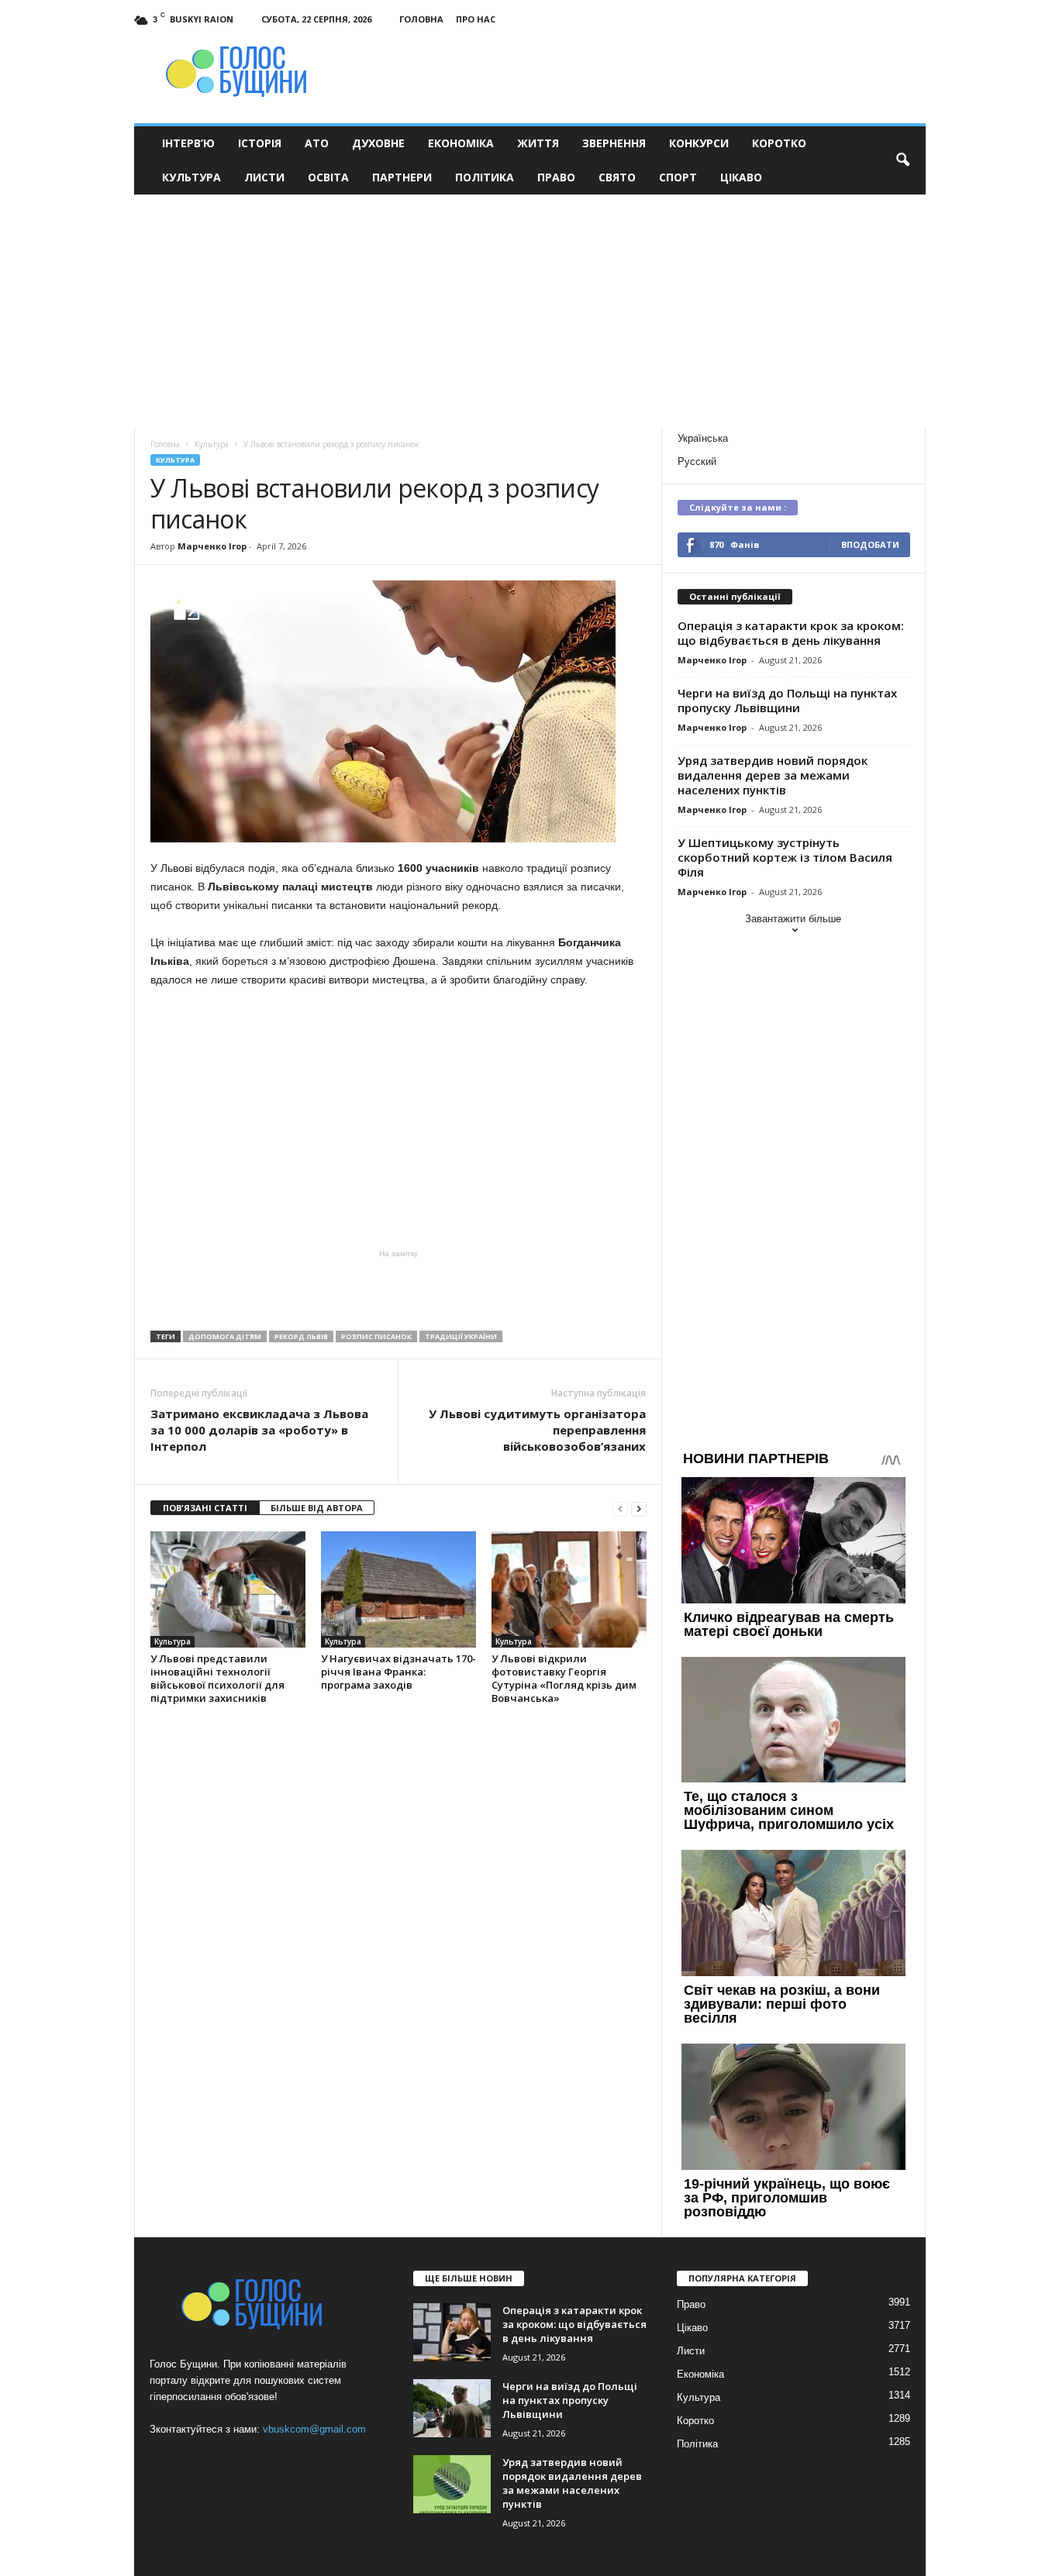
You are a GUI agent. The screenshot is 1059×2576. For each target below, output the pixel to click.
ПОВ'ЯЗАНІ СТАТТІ (205, 1508)
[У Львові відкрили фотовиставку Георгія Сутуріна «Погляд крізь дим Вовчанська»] (569, 1589)
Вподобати (870, 544)
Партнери (402, 177)
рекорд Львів (301, 1336)
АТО (317, 143)
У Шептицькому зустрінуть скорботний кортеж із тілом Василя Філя (785, 857)
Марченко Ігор (212, 546)
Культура (191, 177)
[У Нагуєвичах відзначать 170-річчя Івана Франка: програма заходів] (398, 1589)
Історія (260, 143)
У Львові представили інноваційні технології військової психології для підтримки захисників (217, 1678)
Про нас (476, 19)
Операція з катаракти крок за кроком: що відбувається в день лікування (791, 633)
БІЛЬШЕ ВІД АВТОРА (317, 1508)
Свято (617, 177)
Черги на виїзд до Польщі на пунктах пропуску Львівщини (787, 700)
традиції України (461, 1336)
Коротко (779, 143)
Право (556, 177)
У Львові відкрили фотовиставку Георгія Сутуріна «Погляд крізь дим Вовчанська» (564, 1678)
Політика (485, 177)
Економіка (461, 143)
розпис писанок (376, 1336)
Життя (538, 143)
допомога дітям (225, 1336)
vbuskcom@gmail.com (314, 2429)
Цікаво (741, 177)
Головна (421, 19)
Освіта (328, 177)
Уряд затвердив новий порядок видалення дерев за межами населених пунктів (773, 775)
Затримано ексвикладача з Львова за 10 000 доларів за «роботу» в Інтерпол (259, 1430)
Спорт (678, 177)
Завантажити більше (793, 919)
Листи (264, 177)
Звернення (614, 143)
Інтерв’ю (188, 143)
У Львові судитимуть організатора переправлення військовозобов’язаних (537, 1430)
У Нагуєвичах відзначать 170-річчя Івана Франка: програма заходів (398, 1672)
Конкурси (699, 143)
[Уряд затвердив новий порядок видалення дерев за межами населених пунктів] (452, 2484)
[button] (902, 160)
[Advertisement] (530, 311)
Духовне (378, 143)
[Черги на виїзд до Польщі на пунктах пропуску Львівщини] (452, 2408)
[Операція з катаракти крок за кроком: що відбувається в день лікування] (452, 2332)
